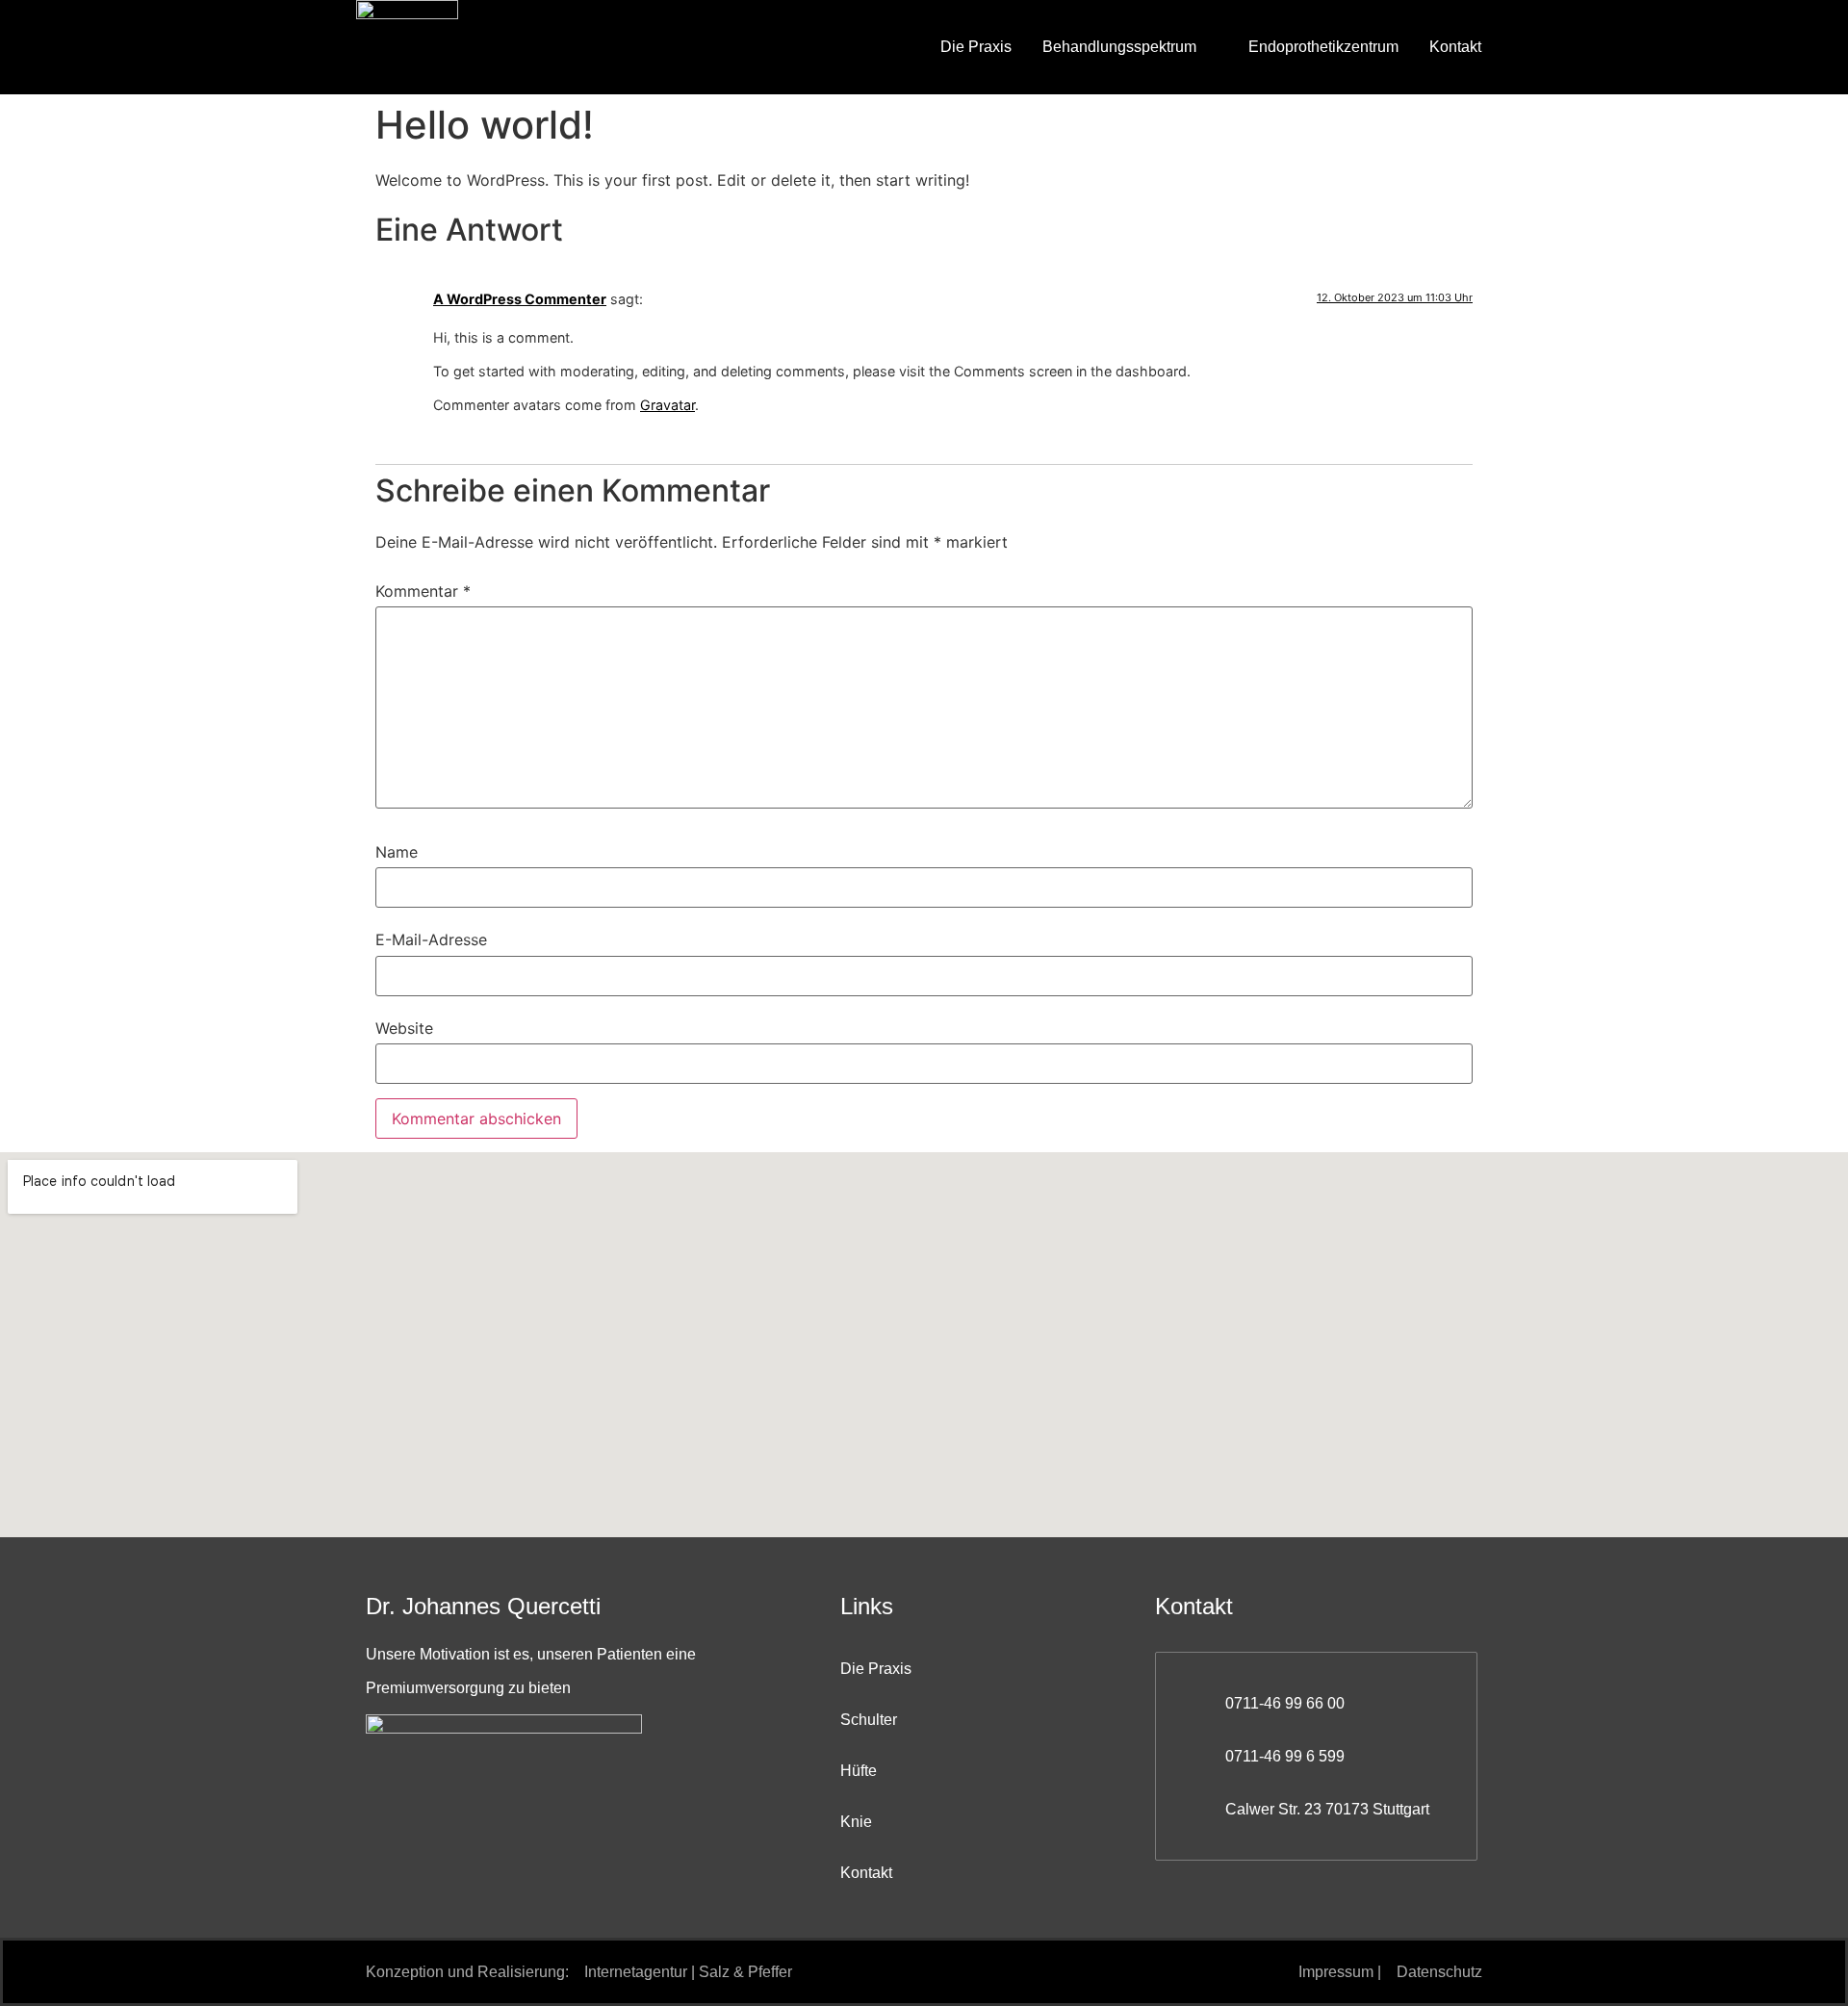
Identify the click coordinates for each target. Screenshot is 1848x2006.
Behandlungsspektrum (1119, 47)
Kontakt (1455, 47)
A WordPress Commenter (520, 299)
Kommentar (423, 591)
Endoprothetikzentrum (1323, 47)
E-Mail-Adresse (431, 939)
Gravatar (667, 405)
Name (397, 852)
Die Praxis (976, 47)
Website (404, 1028)
